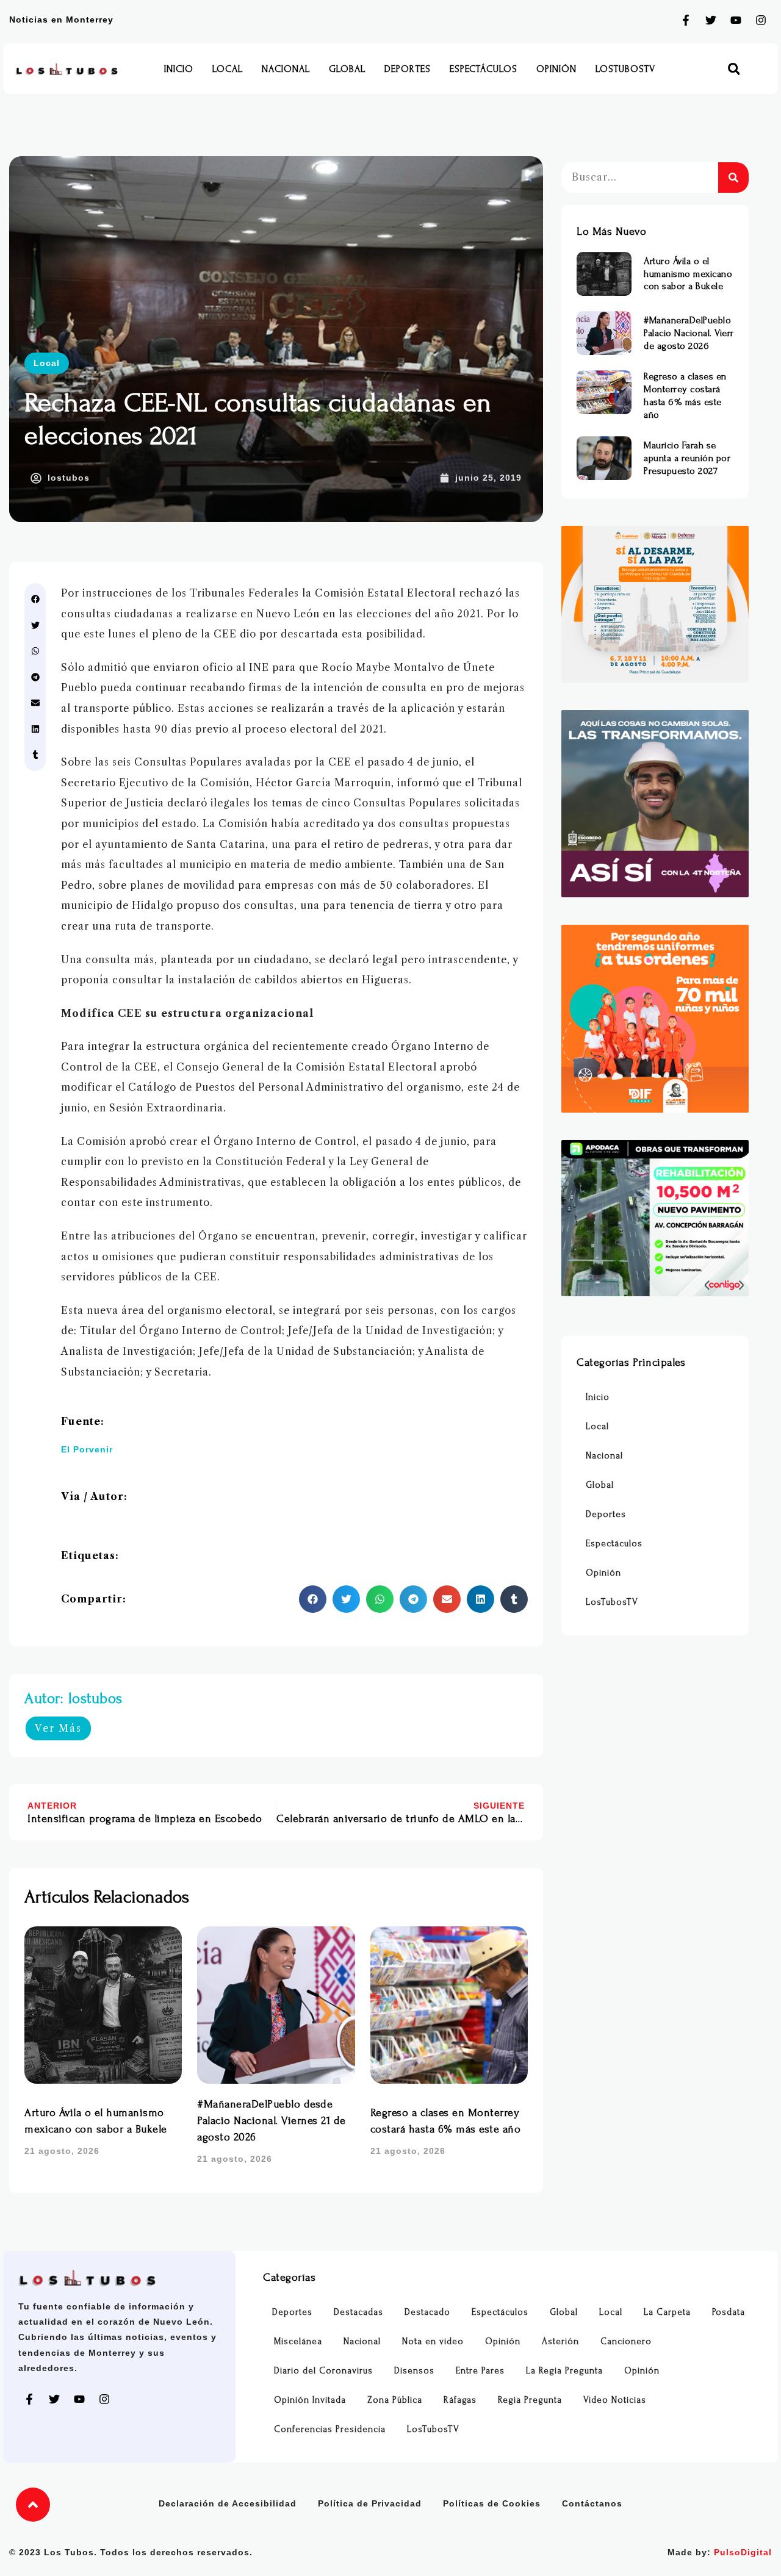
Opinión (556, 69)
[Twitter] (711, 20)
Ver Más (58, 1728)
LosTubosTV (625, 69)
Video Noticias (615, 2400)
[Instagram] (761, 20)
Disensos (414, 2371)
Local (228, 69)
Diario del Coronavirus (323, 2371)
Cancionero (626, 2341)
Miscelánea (298, 2341)
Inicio (179, 69)
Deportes (408, 69)
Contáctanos (592, 2503)
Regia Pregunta (530, 2400)
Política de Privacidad (370, 2503)
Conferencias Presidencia (330, 2429)
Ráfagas (460, 2400)
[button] (734, 69)
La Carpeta (667, 2312)
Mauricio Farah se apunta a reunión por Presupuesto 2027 (687, 458)
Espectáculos (484, 69)
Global (347, 69)
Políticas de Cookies (492, 2503)
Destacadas (358, 2312)
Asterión (560, 2341)
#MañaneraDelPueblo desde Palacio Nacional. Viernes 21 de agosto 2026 (272, 2121)
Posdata (729, 2312)
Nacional (286, 69)
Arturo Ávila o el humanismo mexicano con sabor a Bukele (688, 274)
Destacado (427, 2312)
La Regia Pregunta (564, 2371)
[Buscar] (733, 178)
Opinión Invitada (310, 2400)
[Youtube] (736, 20)
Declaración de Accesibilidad (228, 2503)
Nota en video (433, 2341)
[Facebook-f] (686, 20)
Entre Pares (480, 2371)
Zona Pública (395, 2400)
